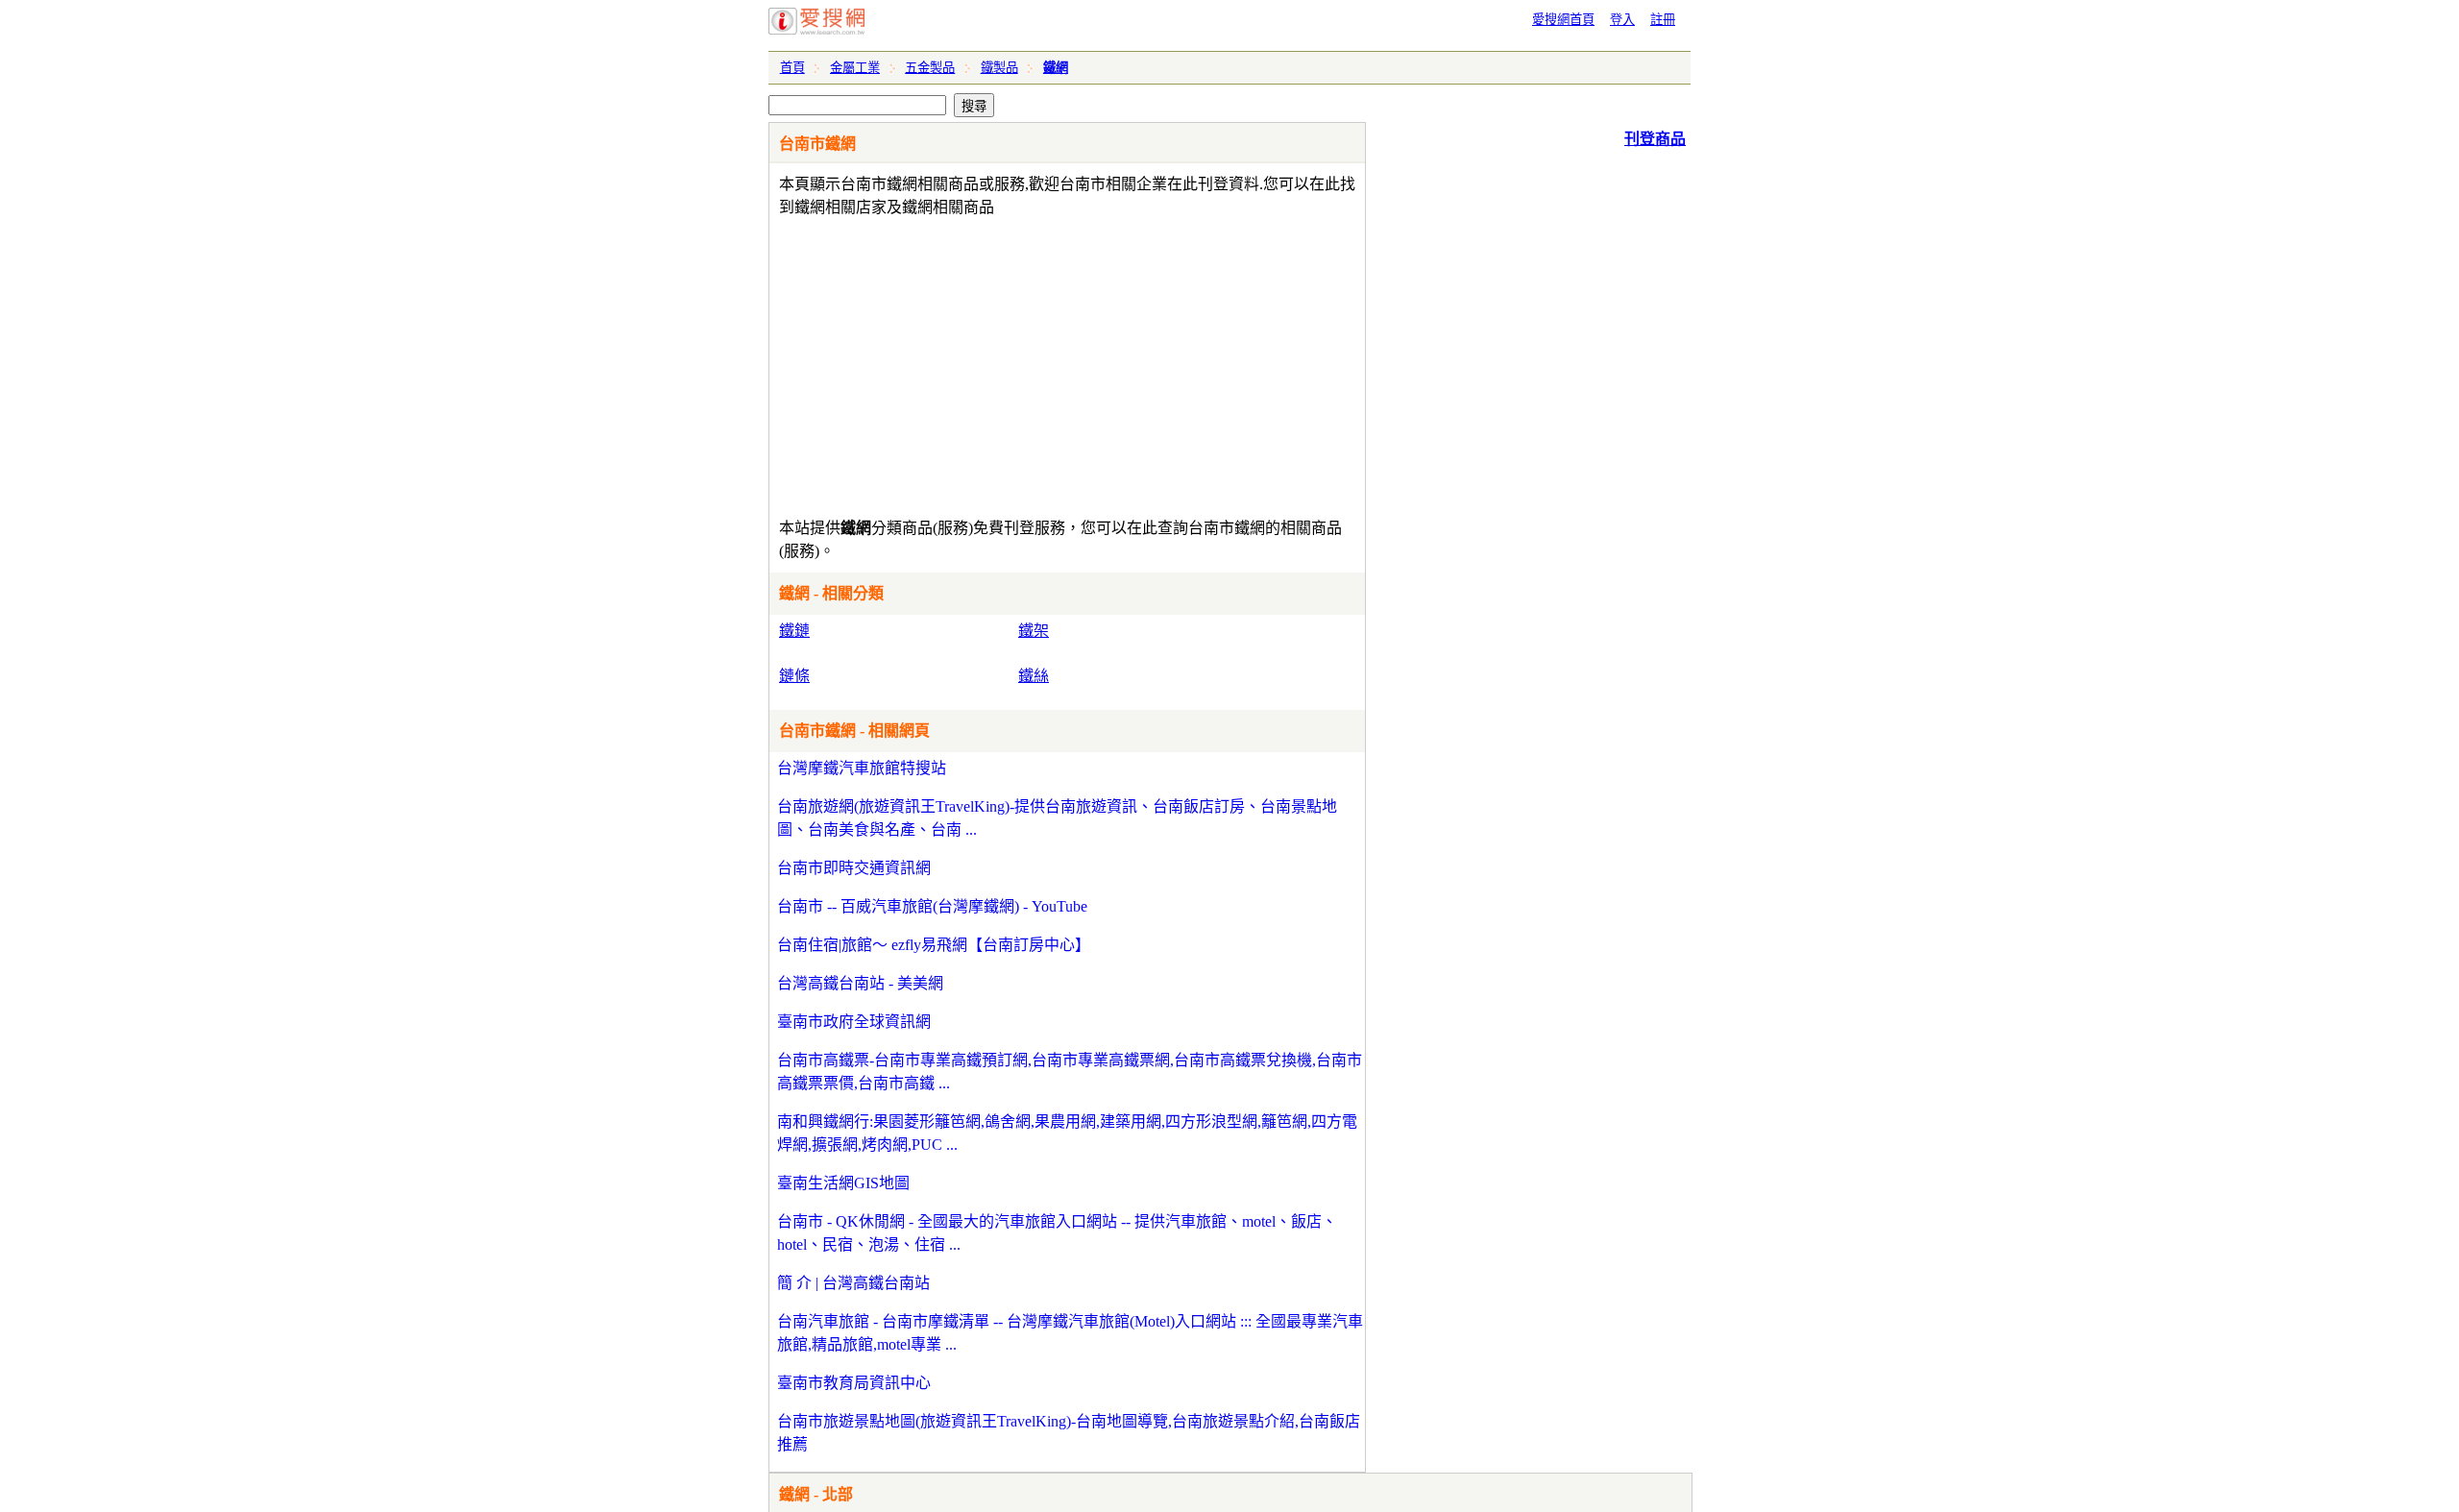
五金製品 (930, 68)
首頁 (792, 68)
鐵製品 (999, 68)
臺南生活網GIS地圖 (843, 1183)
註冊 (1663, 20)
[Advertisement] (1012, 363)
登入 (1622, 20)
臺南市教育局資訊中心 (854, 1383)
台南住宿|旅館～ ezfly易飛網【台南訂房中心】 (934, 945)
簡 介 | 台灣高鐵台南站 (853, 1283)
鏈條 (794, 676)
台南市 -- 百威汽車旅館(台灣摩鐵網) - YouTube (932, 906)
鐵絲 (1034, 676)
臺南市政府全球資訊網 (854, 1022)
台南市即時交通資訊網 (854, 868)
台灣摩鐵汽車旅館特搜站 (862, 768)
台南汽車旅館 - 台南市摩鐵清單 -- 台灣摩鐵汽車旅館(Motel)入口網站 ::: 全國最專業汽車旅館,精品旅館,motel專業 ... (1070, 1333)
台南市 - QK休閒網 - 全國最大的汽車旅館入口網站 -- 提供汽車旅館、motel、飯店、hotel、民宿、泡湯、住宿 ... (1057, 1233)
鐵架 (1034, 631)
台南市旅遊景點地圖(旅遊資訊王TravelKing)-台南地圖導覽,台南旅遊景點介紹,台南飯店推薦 (1069, 1433)
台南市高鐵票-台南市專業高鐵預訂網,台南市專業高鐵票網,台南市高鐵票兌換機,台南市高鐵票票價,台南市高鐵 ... (1070, 1072)
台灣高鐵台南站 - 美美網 (860, 983)
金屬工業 (855, 68)
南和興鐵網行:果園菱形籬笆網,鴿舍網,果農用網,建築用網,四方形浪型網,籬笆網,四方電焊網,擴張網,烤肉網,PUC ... (1067, 1133)
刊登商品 (1655, 139)
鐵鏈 (794, 631)
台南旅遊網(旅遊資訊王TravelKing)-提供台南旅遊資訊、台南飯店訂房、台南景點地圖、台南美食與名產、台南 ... (1057, 818)
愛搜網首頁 (1563, 20)
